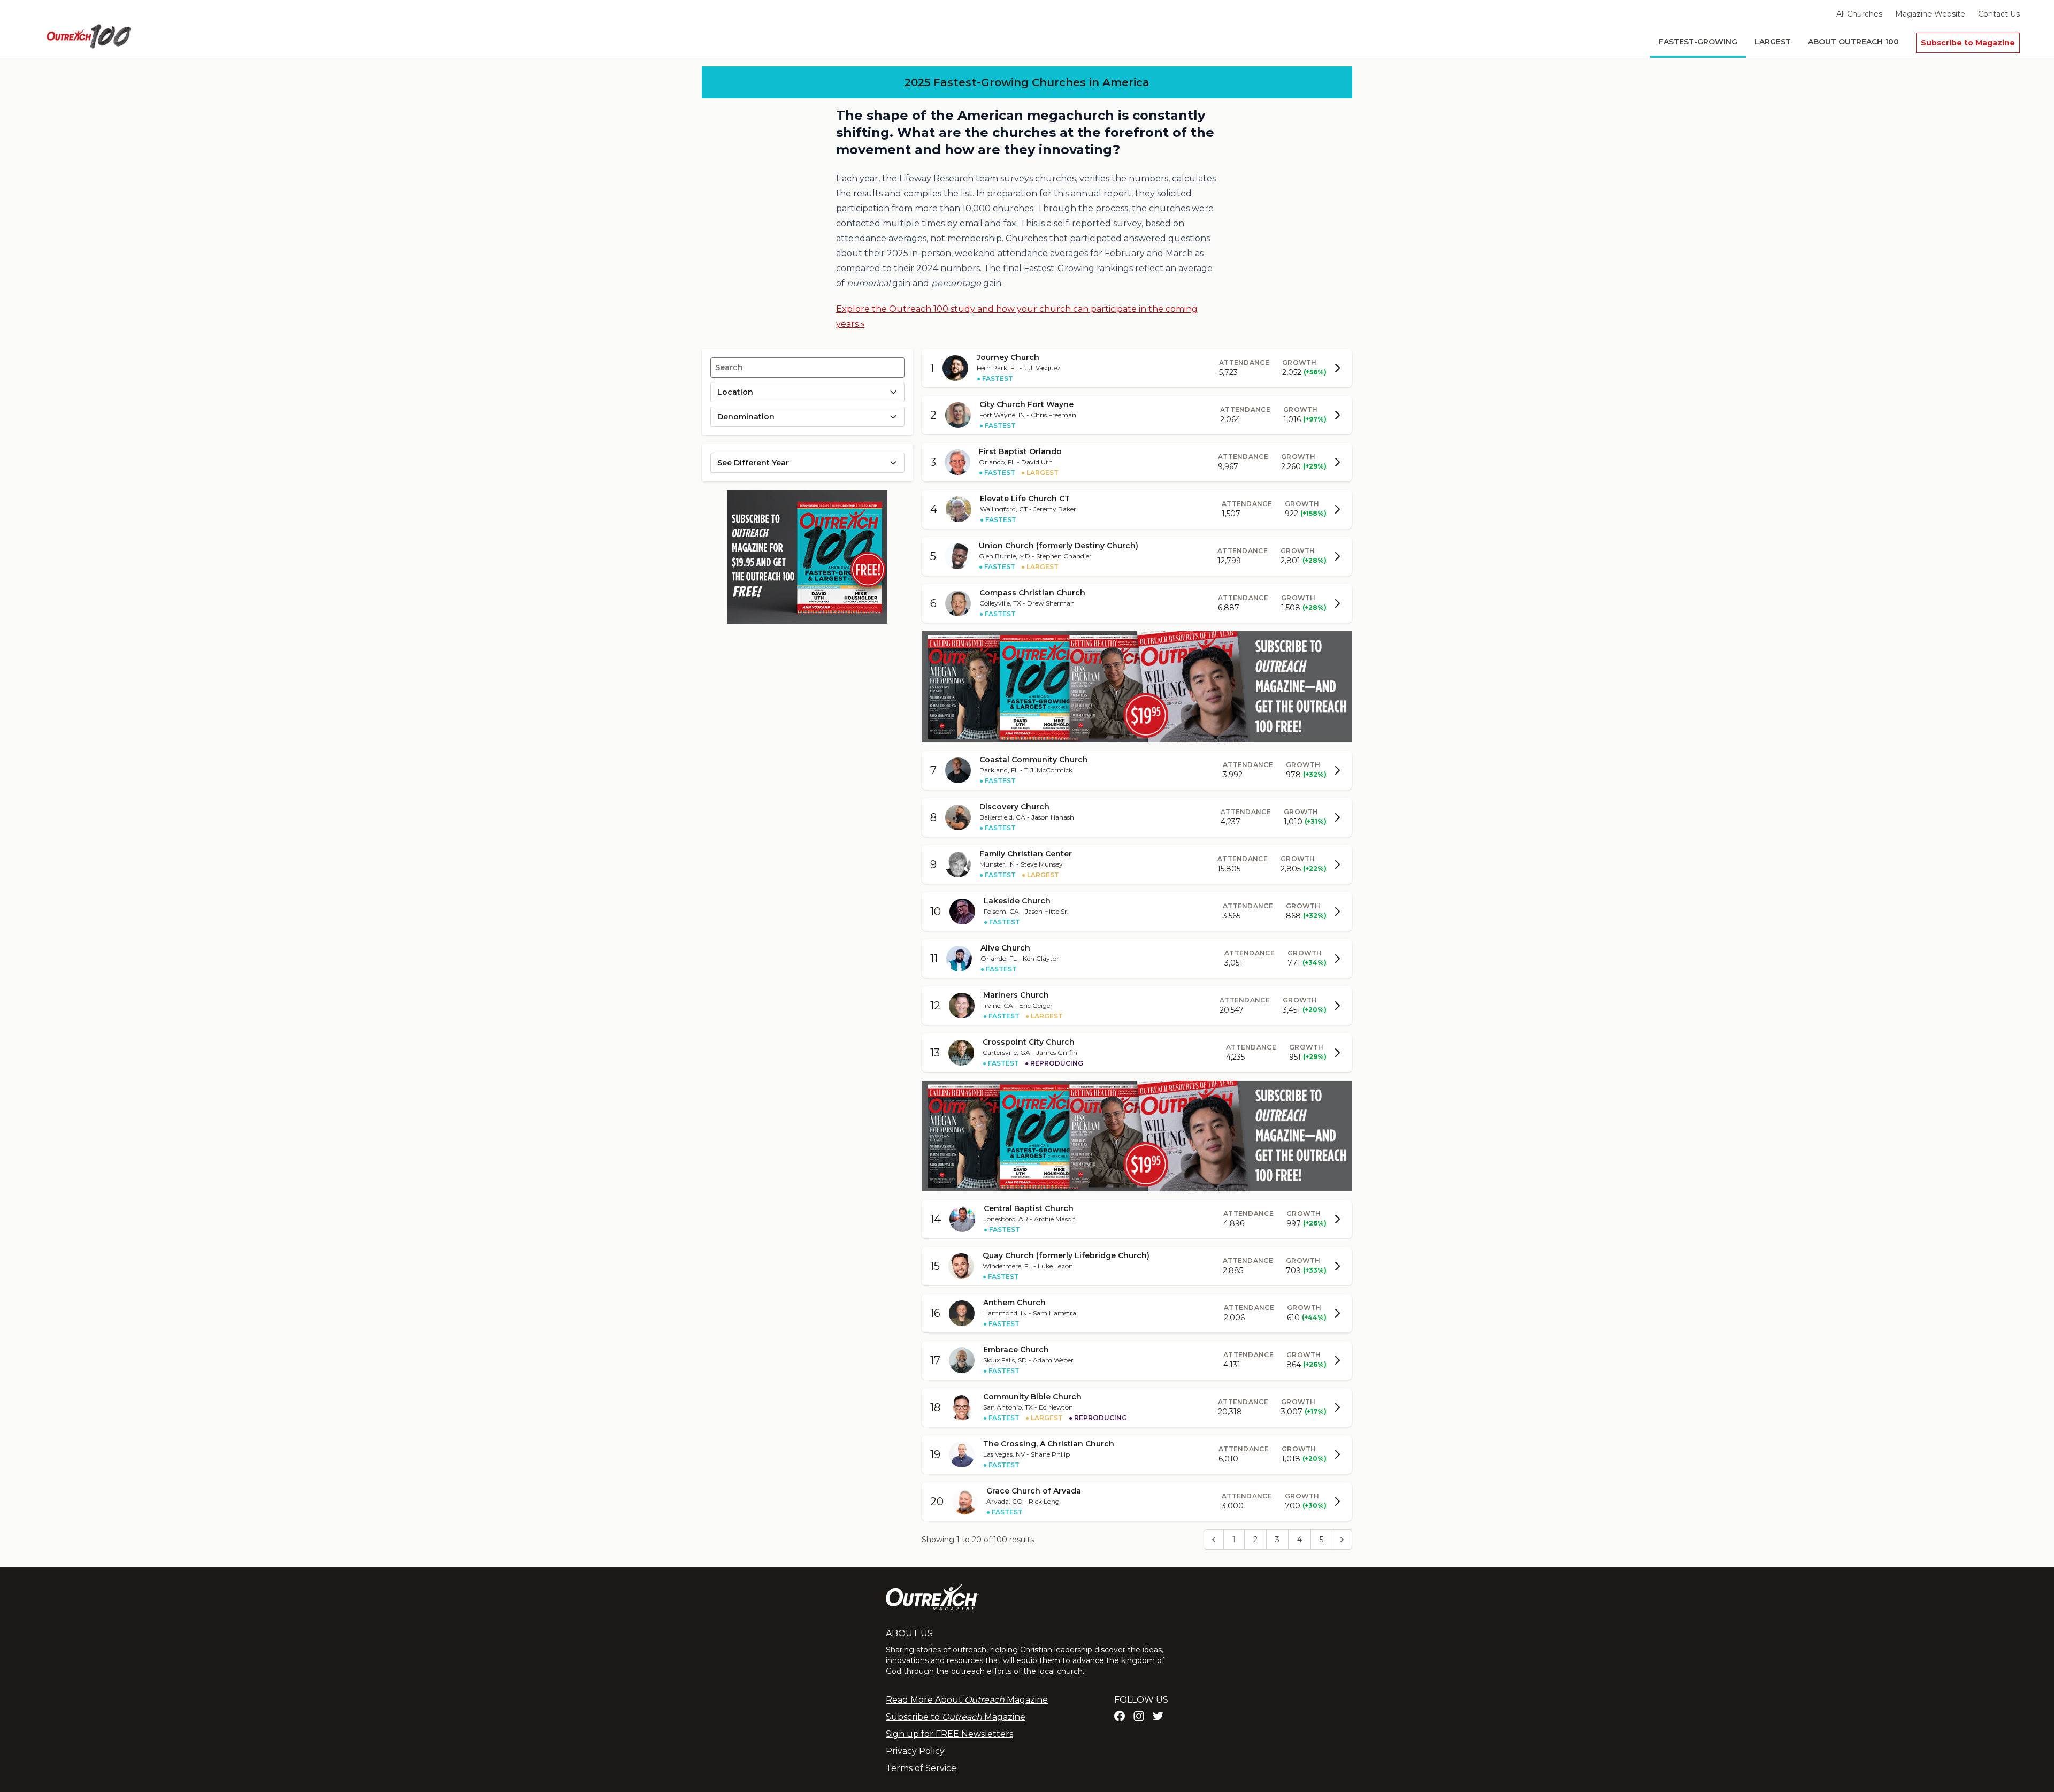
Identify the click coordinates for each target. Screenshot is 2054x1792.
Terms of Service (921, 1768)
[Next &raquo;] (1342, 1540)
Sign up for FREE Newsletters (949, 1734)
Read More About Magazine (967, 1700)
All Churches (1859, 14)
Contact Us (1999, 14)
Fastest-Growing (1698, 42)
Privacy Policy (915, 1751)
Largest (1773, 42)
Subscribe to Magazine (1968, 43)
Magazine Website (1930, 14)
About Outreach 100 (1853, 42)
